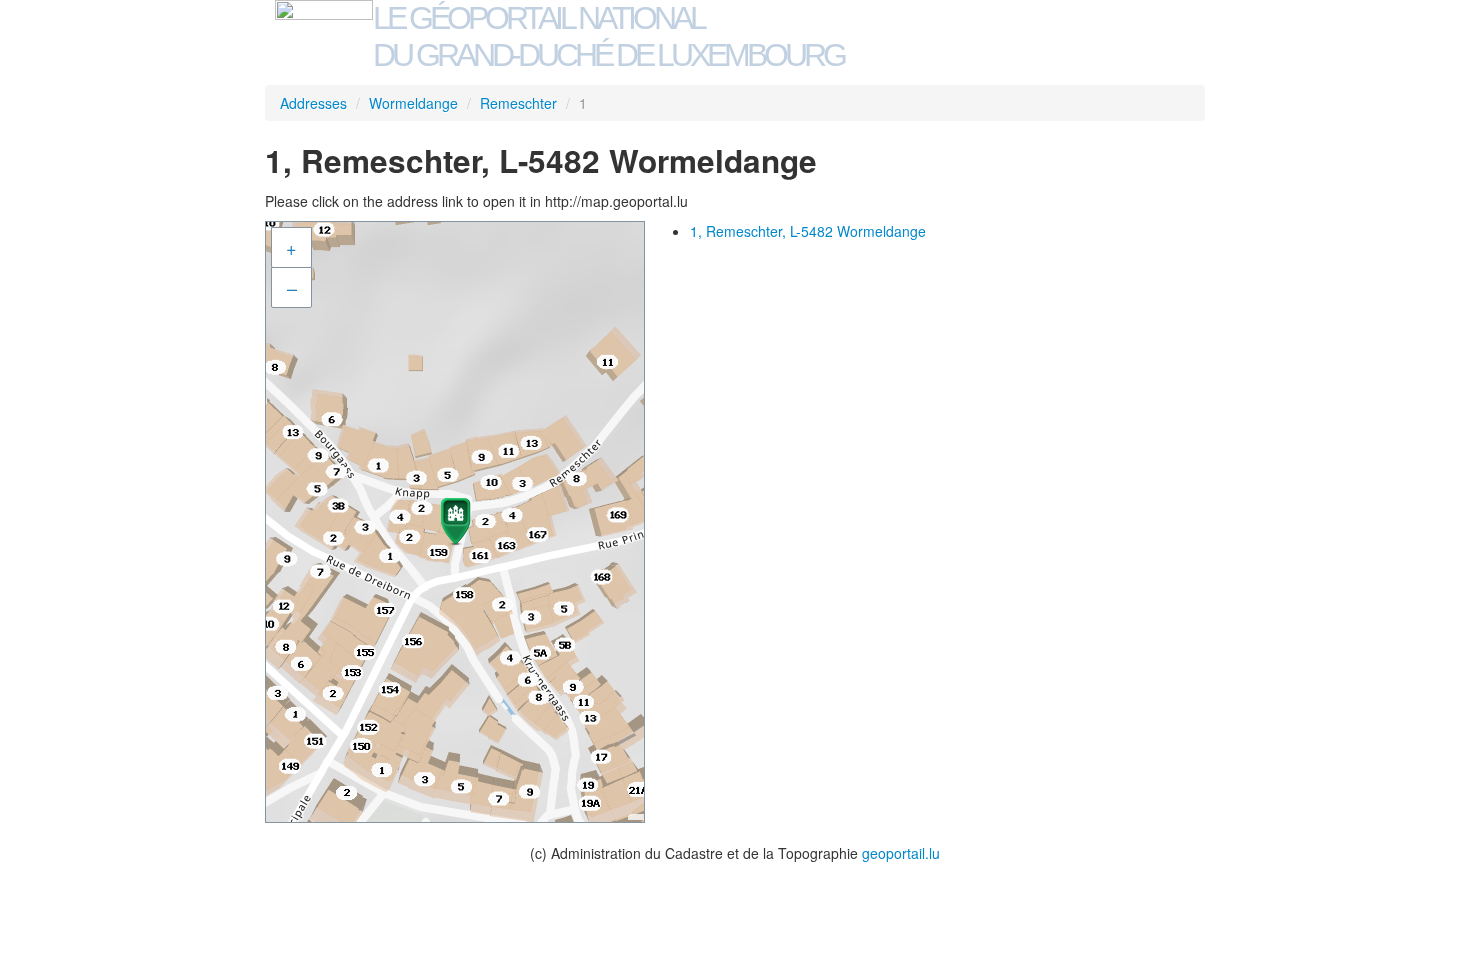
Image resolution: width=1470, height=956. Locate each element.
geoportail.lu (901, 853)
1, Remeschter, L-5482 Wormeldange (808, 231)
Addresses (313, 103)
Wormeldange (413, 103)
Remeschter (518, 103)
